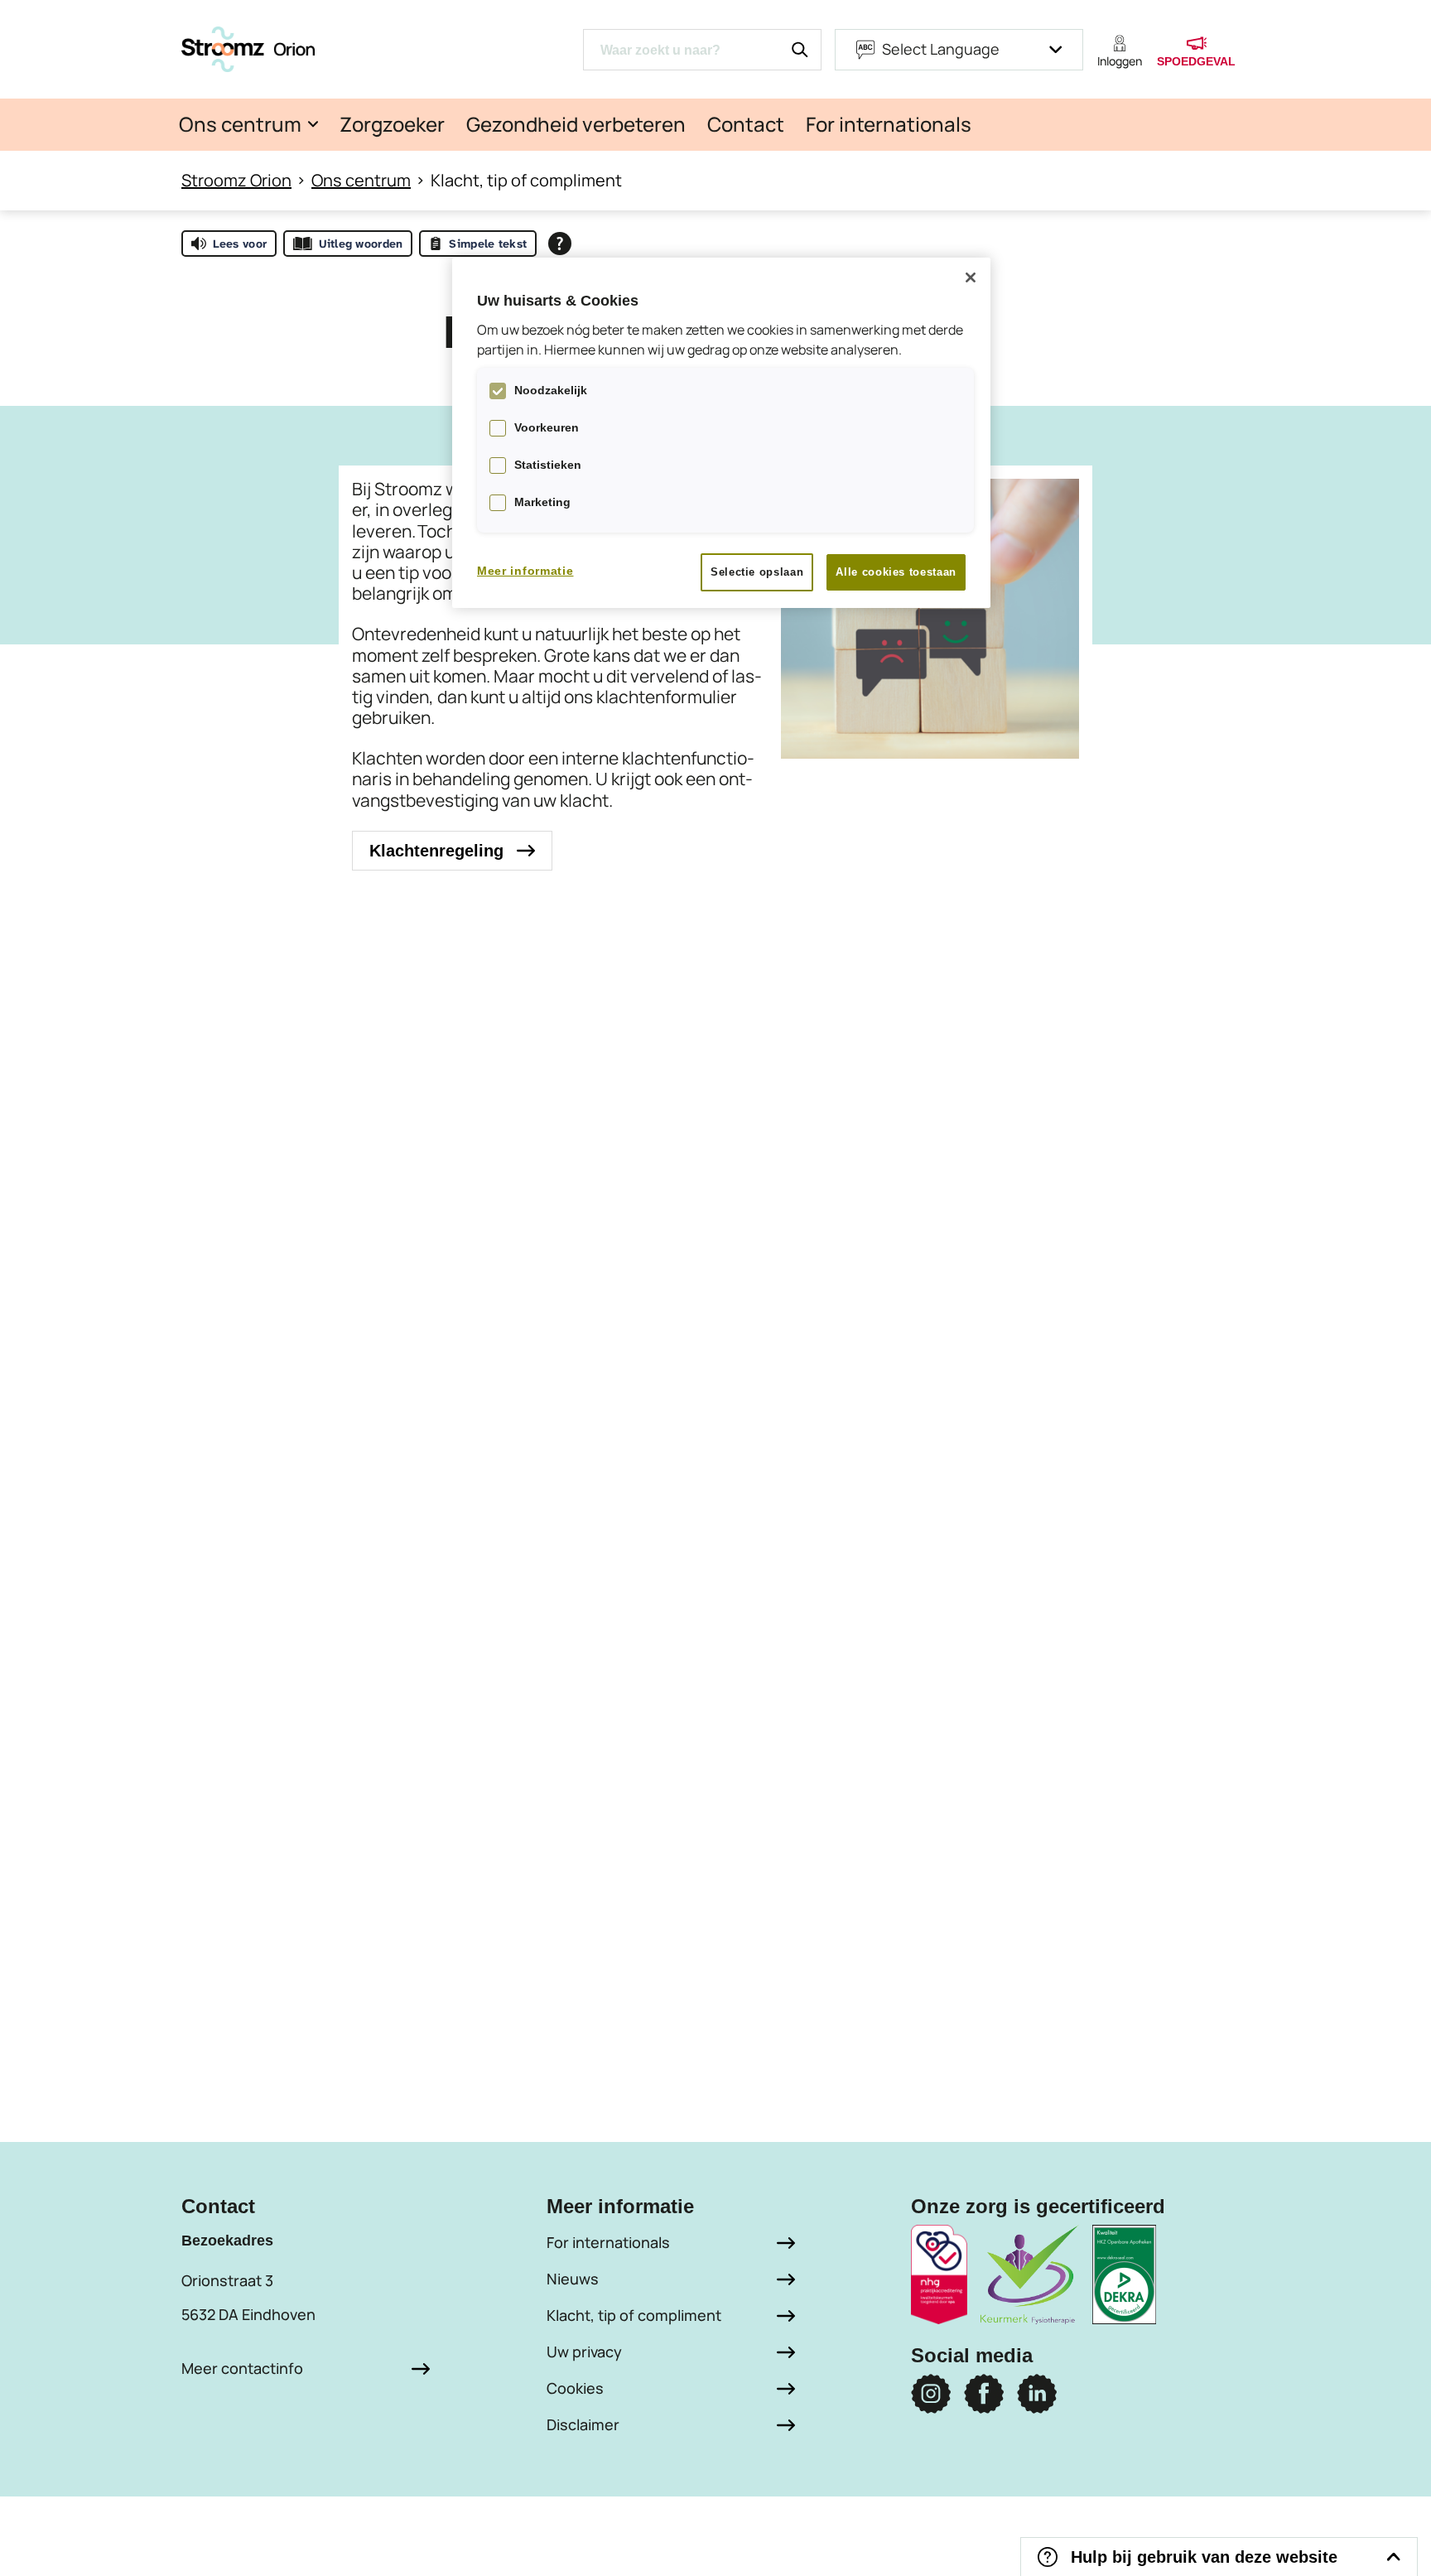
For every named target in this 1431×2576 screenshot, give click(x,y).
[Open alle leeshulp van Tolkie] (560, 244)
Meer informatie (525, 571)
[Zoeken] (800, 50)
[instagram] (931, 2394)
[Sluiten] (971, 277)
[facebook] (984, 2394)
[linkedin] (1037, 2394)
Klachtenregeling (436, 851)
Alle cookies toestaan (896, 572)
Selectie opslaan (757, 572)
